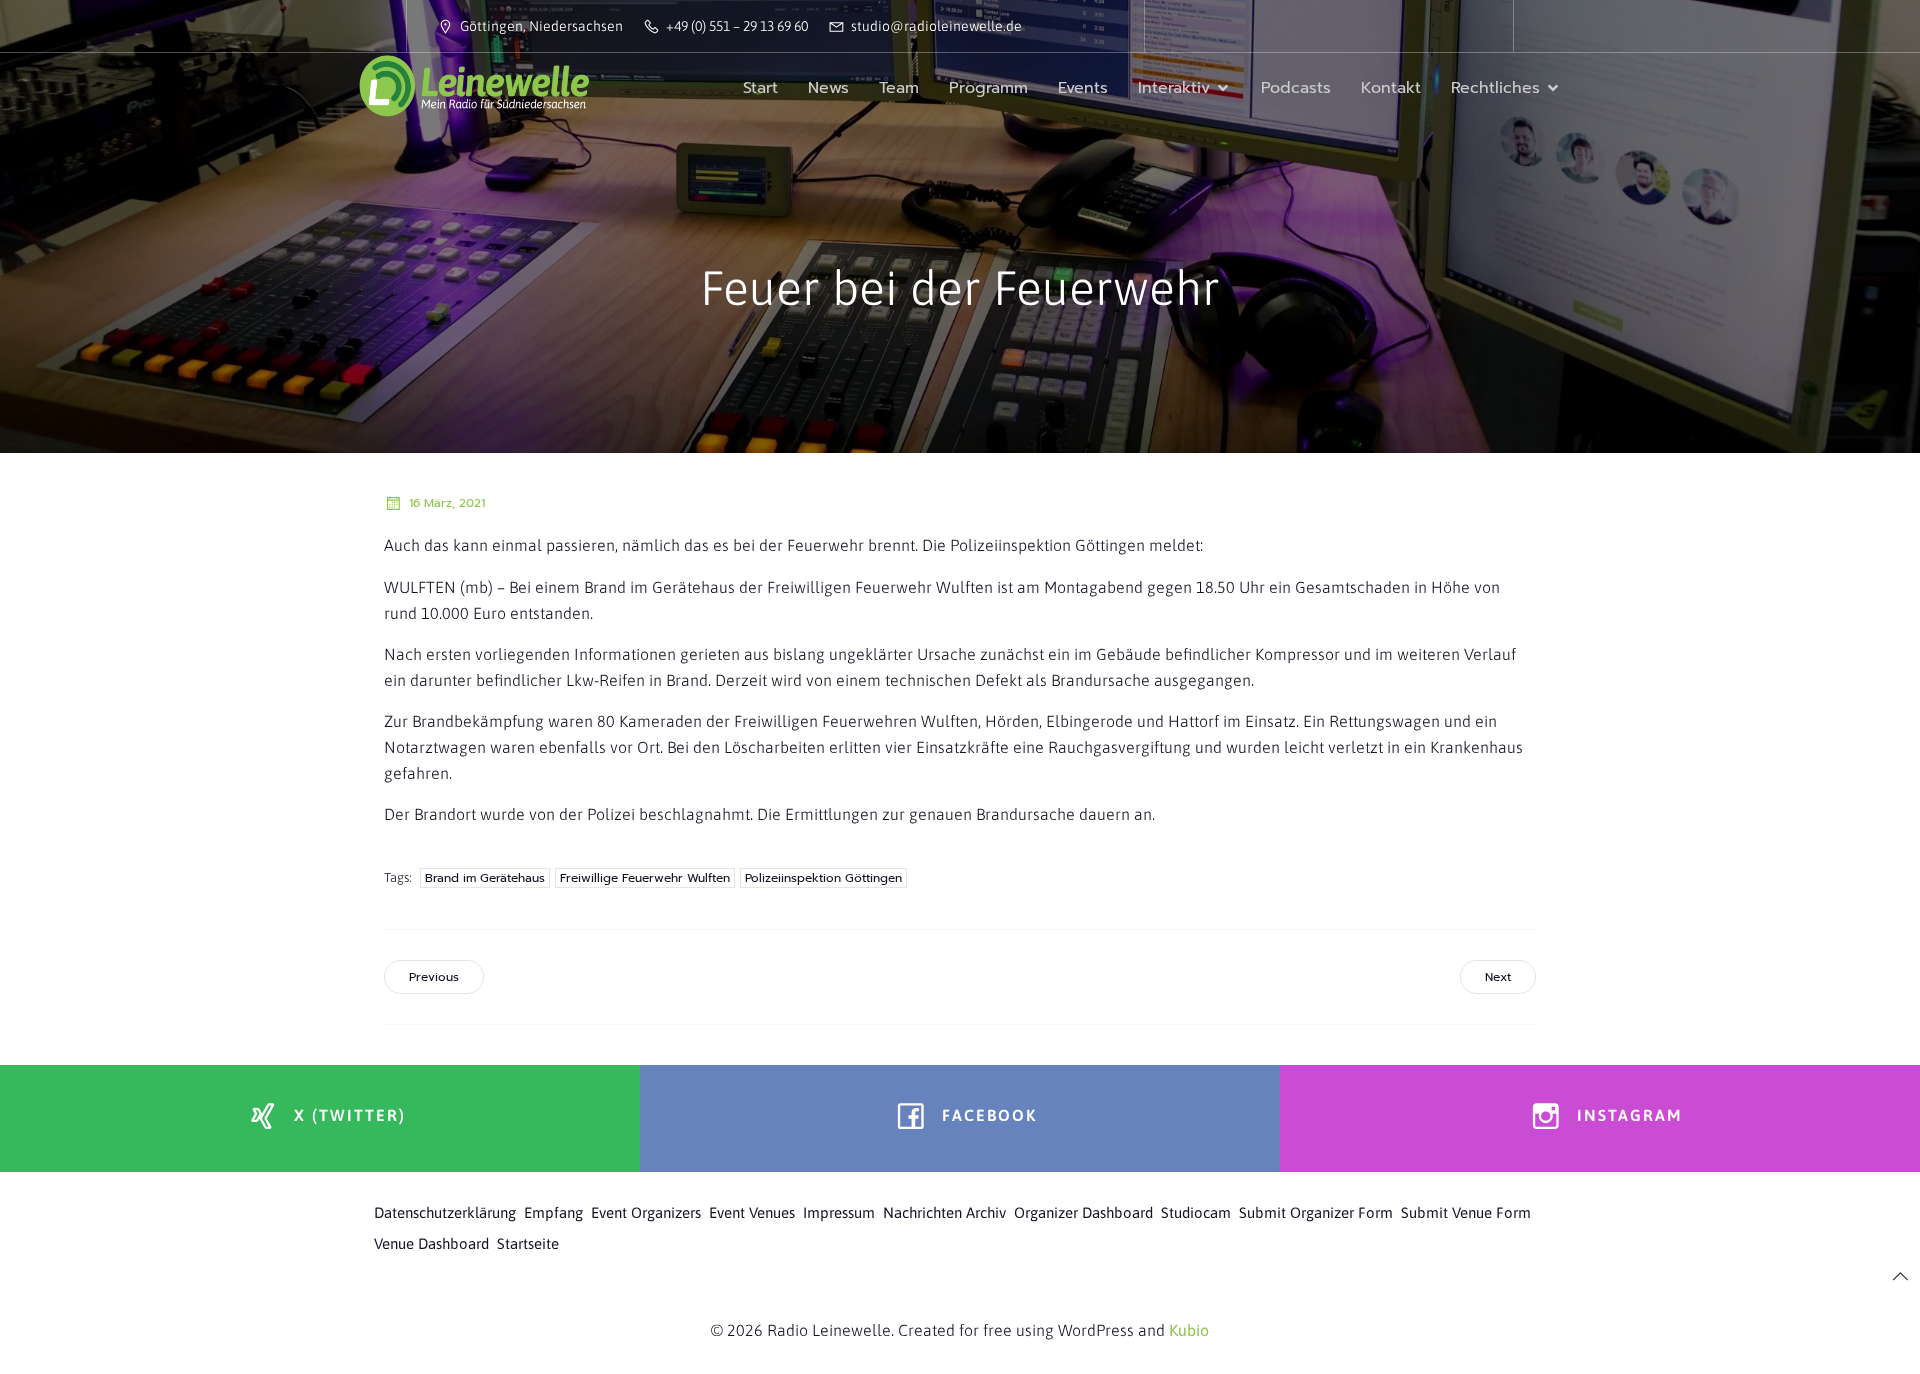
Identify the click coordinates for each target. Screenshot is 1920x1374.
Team (899, 88)
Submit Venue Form (1466, 1212)
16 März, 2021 (447, 503)
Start (760, 88)
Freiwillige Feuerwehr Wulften (645, 878)
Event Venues (752, 1212)
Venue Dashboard (431, 1243)
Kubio (1189, 1330)
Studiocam (1196, 1212)
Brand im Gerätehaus (485, 878)
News (828, 88)
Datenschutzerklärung (445, 1212)
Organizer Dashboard (1083, 1212)
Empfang (553, 1212)
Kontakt (1391, 88)
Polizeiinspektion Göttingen (823, 878)
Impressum (839, 1212)
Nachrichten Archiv (944, 1212)
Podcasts (1296, 88)
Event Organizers (646, 1212)
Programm (988, 88)
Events (1083, 88)
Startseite (528, 1243)
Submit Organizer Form (1316, 1212)
